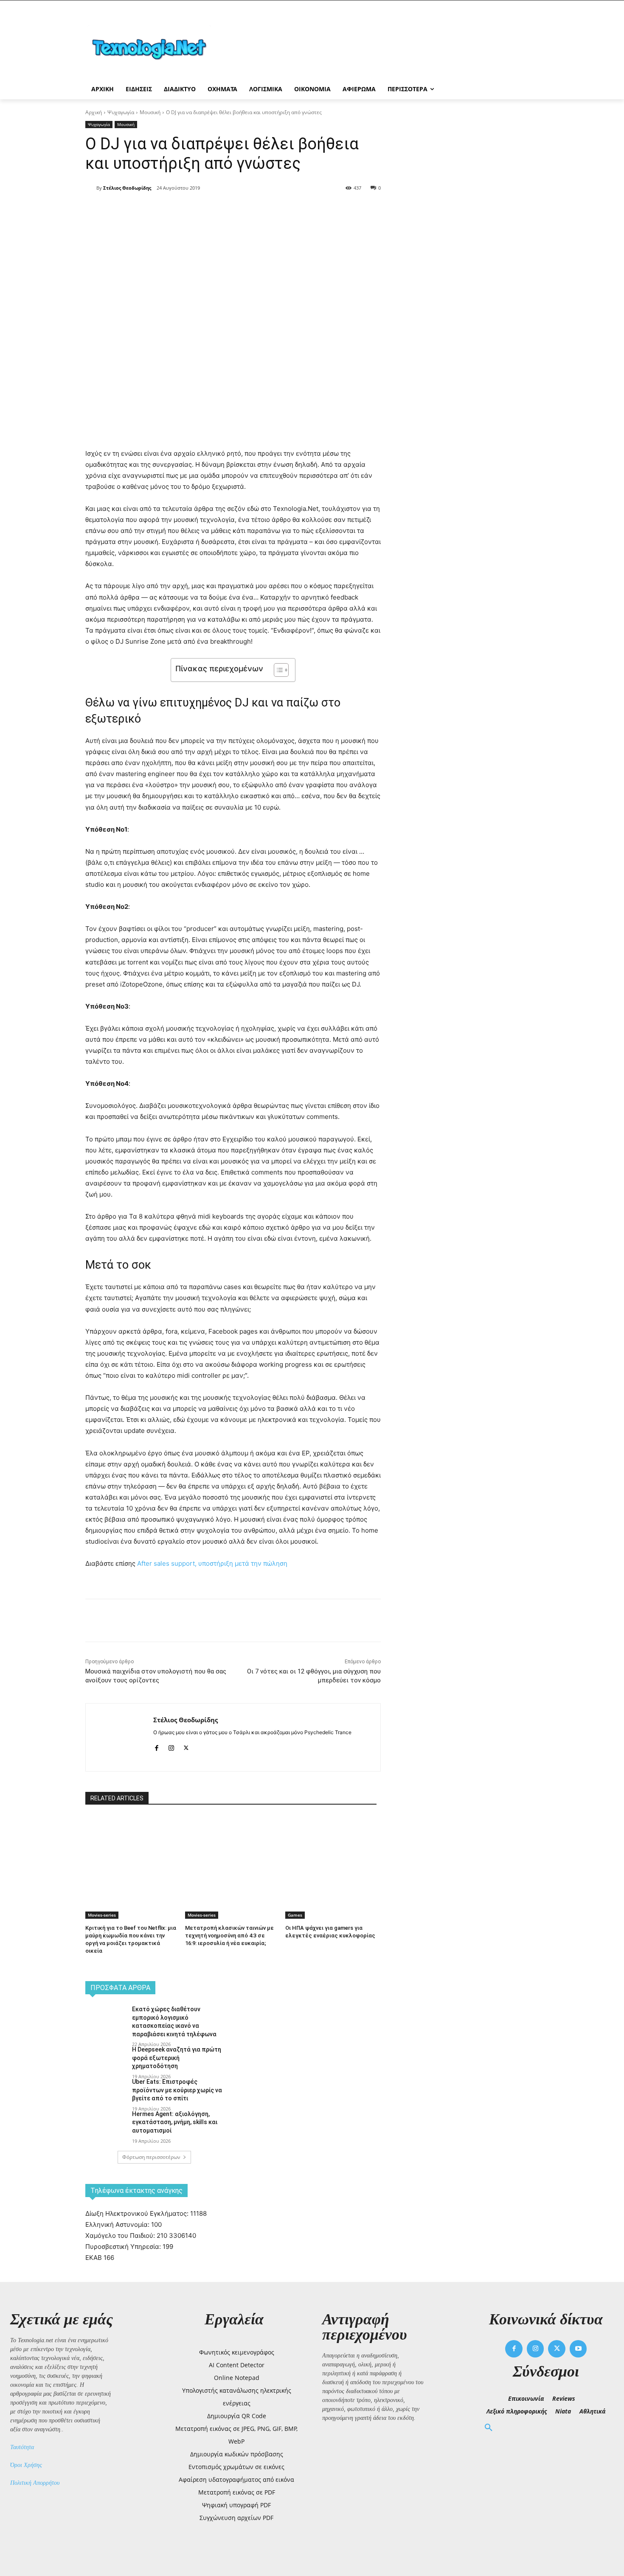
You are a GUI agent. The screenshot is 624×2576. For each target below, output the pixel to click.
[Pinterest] (200, 210)
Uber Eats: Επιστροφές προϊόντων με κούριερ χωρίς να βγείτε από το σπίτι (177, 2090)
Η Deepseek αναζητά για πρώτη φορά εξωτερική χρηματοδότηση (177, 2058)
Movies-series (102, 1915)
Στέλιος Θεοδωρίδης (127, 188)
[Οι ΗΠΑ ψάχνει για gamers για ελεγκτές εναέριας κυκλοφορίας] (331, 1848)
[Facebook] (161, 210)
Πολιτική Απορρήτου (35, 2483)
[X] (180, 210)
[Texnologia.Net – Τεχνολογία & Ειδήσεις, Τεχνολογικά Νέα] (153, 48)
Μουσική (150, 112)
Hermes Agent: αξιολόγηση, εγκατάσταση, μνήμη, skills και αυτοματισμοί (175, 2122)
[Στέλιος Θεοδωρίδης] (91, 188)
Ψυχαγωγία (121, 112)
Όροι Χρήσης (26, 2465)
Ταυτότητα (22, 2447)
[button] (489, 2428)
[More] (239, 210)
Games (295, 1915)
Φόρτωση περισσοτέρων (151, 2157)
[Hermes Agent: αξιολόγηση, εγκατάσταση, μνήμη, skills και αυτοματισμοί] (106, 2125)
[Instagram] (171, 1746)
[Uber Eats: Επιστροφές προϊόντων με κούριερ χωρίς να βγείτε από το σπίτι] (106, 2092)
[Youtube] (578, 2349)
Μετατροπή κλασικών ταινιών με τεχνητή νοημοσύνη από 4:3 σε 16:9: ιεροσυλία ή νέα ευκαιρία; (229, 1936)
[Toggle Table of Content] (277, 670)
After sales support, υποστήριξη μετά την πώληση (212, 1563)
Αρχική (94, 112)
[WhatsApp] (219, 210)
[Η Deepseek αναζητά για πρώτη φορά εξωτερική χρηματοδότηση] (106, 2060)
